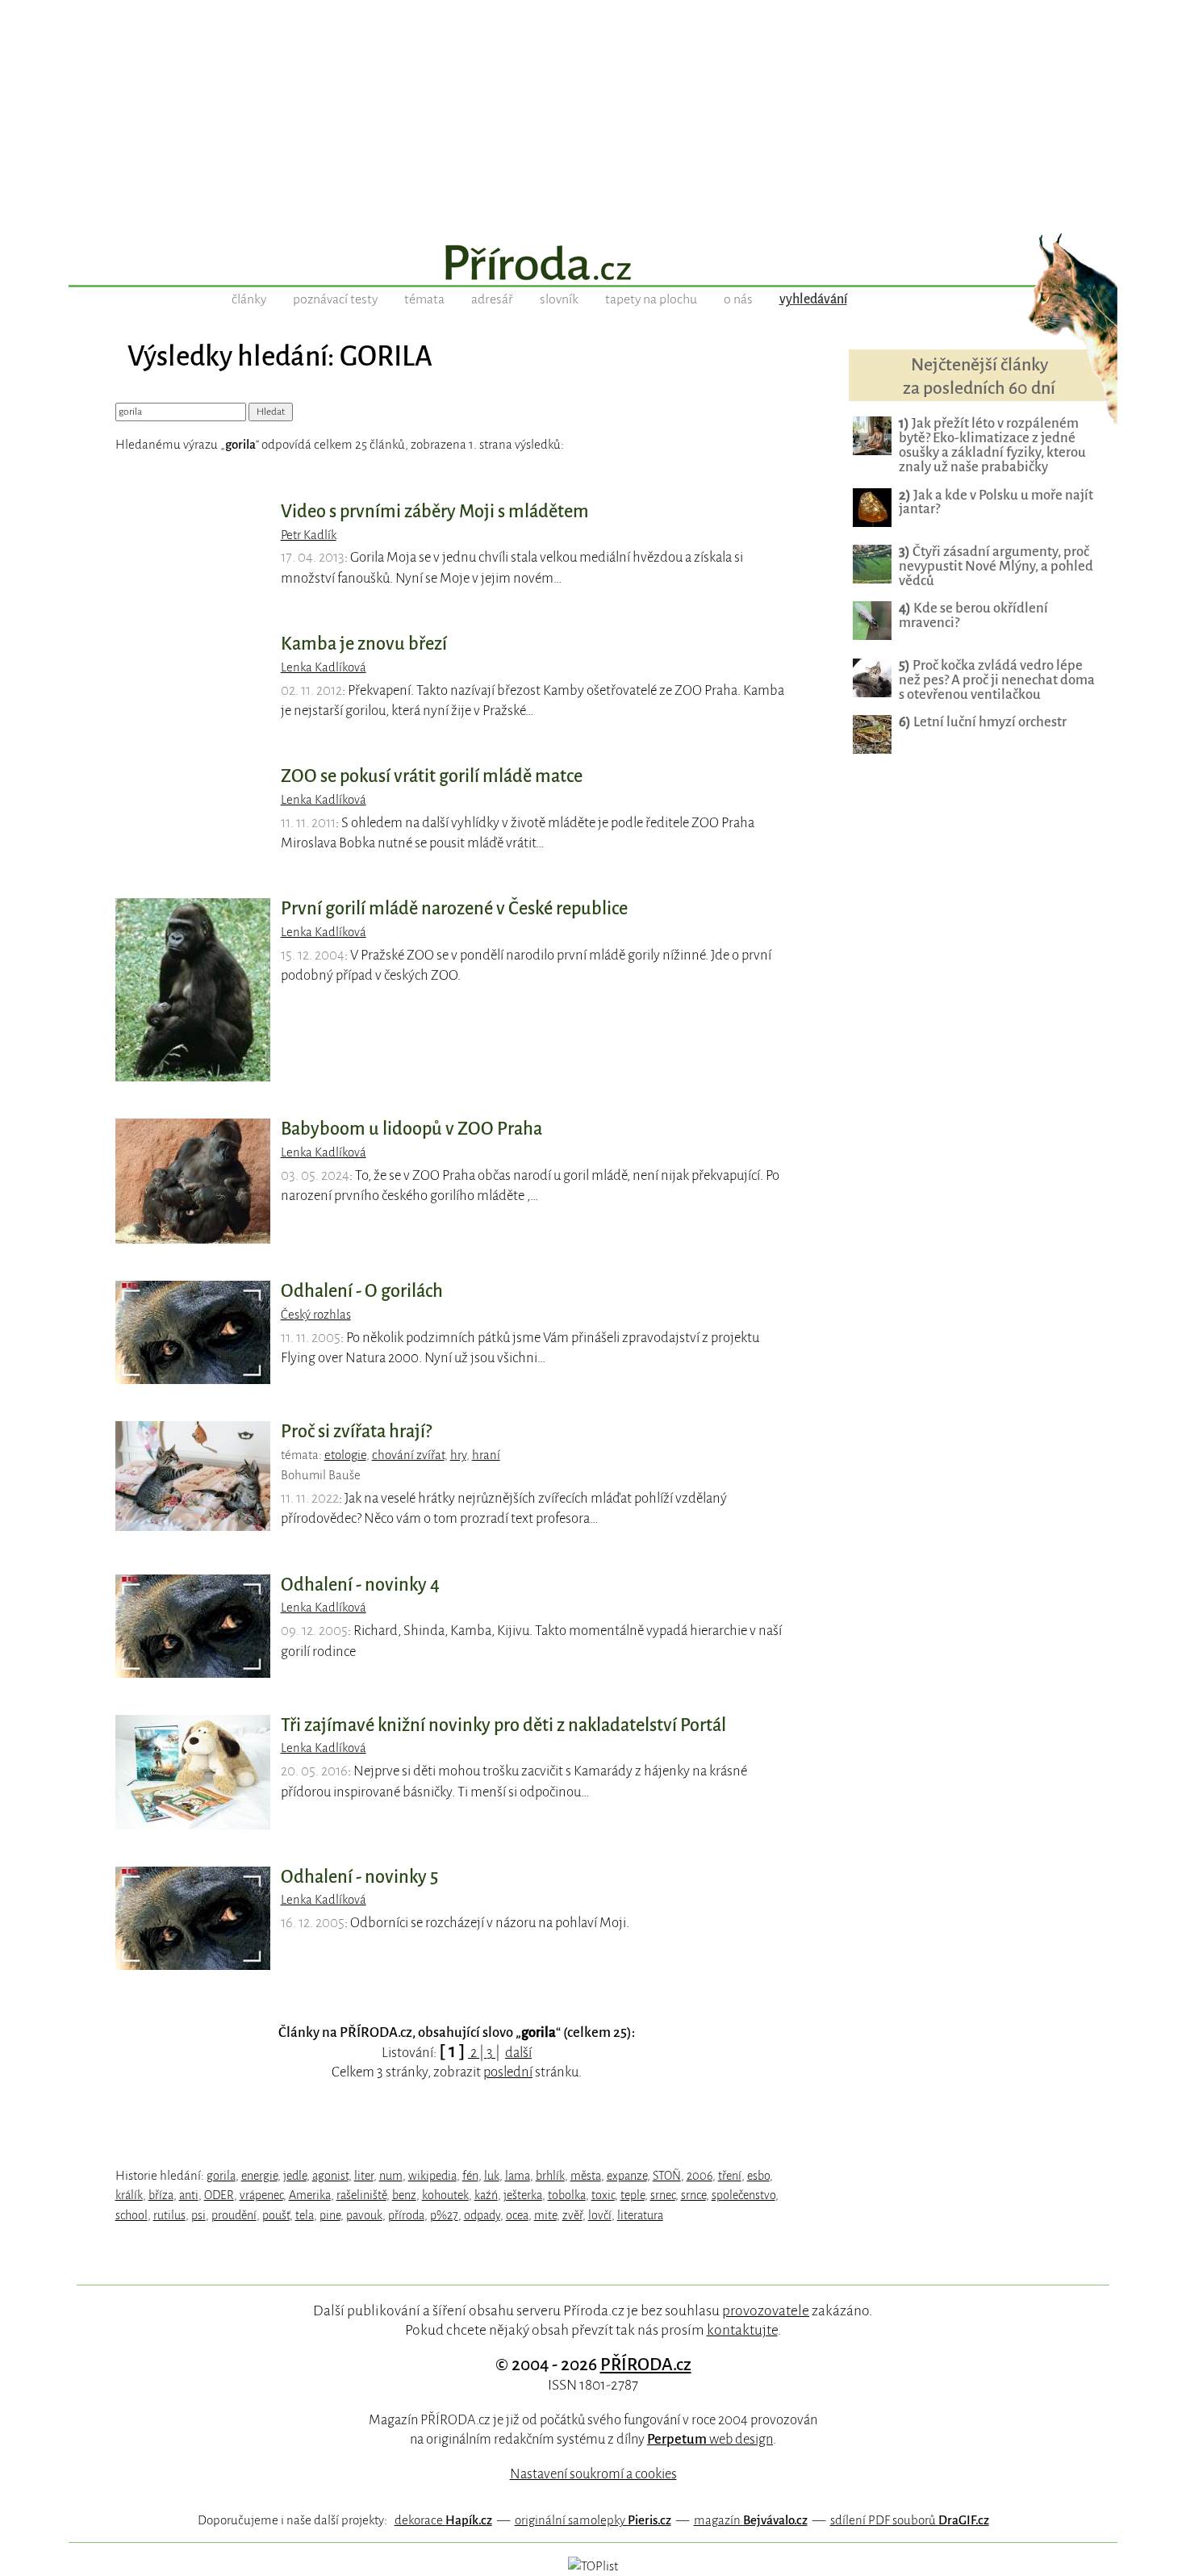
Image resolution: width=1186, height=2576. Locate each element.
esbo (758, 2176)
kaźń (486, 2195)
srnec (663, 2195)
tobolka (567, 2195)
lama (518, 2176)
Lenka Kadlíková (324, 667)
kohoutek (445, 2195)
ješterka (523, 2195)
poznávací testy (335, 299)
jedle (295, 2176)
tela (305, 2215)
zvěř (572, 2215)
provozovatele (766, 2310)
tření (730, 2176)
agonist (330, 2176)
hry (458, 1455)
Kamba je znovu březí (364, 644)
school (132, 2215)
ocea (517, 2215)
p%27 (444, 2215)
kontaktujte (742, 2330)
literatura (640, 2215)
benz (404, 2195)
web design (710, 2439)
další (518, 2053)
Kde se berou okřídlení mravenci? (973, 615)
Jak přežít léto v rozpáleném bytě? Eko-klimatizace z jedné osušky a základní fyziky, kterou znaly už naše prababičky (992, 445)
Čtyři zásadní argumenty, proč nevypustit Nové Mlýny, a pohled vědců (996, 566)
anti (189, 2195)
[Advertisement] (593, 113)
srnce (693, 2195)
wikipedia (432, 2176)
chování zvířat (408, 1455)
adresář (492, 299)
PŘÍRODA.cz (646, 2365)
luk (492, 2176)
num (391, 2176)
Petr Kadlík (309, 535)
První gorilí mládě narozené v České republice (454, 909)
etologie (345, 1455)
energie (259, 2176)
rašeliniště (361, 2195)
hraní (486, 1455)
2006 (699, 2176)
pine (330, 2215)
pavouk (364, 2215)
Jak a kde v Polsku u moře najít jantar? (996, 502)
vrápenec (261, 2195)
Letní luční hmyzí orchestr (983, 722)
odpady (482, 2215)
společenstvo (743, 2195)
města (586, 2176)
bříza (161, 2195)
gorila (221, 2176)
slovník (559, 299)
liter (364, 2176)
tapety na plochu (651, 299)
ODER (219, 2195)
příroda (406, 2215)
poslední (508, 2072)
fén (470, 2176)
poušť (276, 2215)
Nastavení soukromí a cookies (593, 2474)
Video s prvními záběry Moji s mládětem (435, 512)
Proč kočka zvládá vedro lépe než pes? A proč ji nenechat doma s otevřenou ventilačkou (997, 680)
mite (545, 2215)
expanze (627, 2176)
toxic (603, 2195)
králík (129, 2195)
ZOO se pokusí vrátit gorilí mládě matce (432, 776)
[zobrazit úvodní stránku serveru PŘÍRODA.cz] (593, 265)
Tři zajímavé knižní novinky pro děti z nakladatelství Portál (503, 1725)
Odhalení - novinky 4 (360, 1585)
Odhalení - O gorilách (362, 1291)
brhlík (550, 2176)
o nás (738, 299)
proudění (234, 2215)
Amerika (310, 2195)
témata (424, 299)
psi (198, 2215)
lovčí (600, 2215)
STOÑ (667, 2176)
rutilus (169, 2215)
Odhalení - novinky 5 (359, 1877)
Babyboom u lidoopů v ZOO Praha (411, 1129)
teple (633, 2195)
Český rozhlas (316, 1315)
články (249, 299)
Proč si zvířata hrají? (356, 1432)
